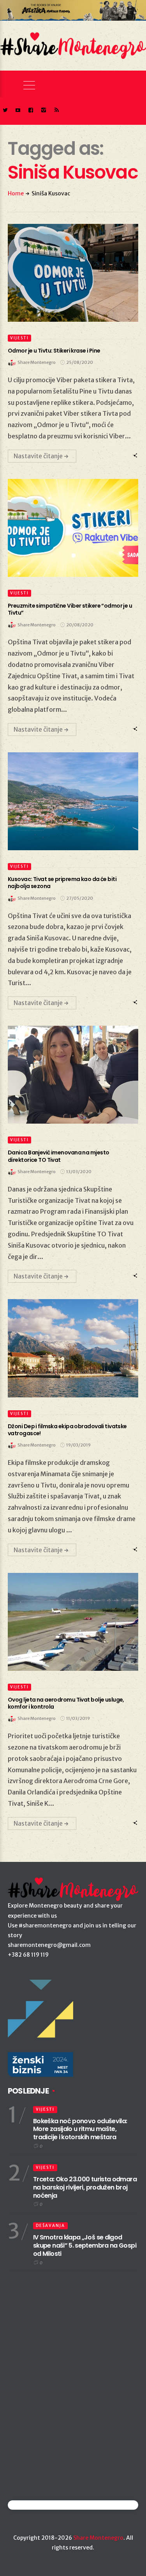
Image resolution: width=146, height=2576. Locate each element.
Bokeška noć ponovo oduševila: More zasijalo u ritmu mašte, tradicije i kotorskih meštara (80, 2129)
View (69, 273)
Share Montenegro (98, 2538)
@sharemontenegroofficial (42, 2505)
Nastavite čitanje (38, 456)
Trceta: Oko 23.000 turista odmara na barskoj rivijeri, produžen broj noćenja (85, 2187)
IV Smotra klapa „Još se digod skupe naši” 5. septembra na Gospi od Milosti (85, 2245)
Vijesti (19, 338)
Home (16, 193)
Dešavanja (50, 2226)
